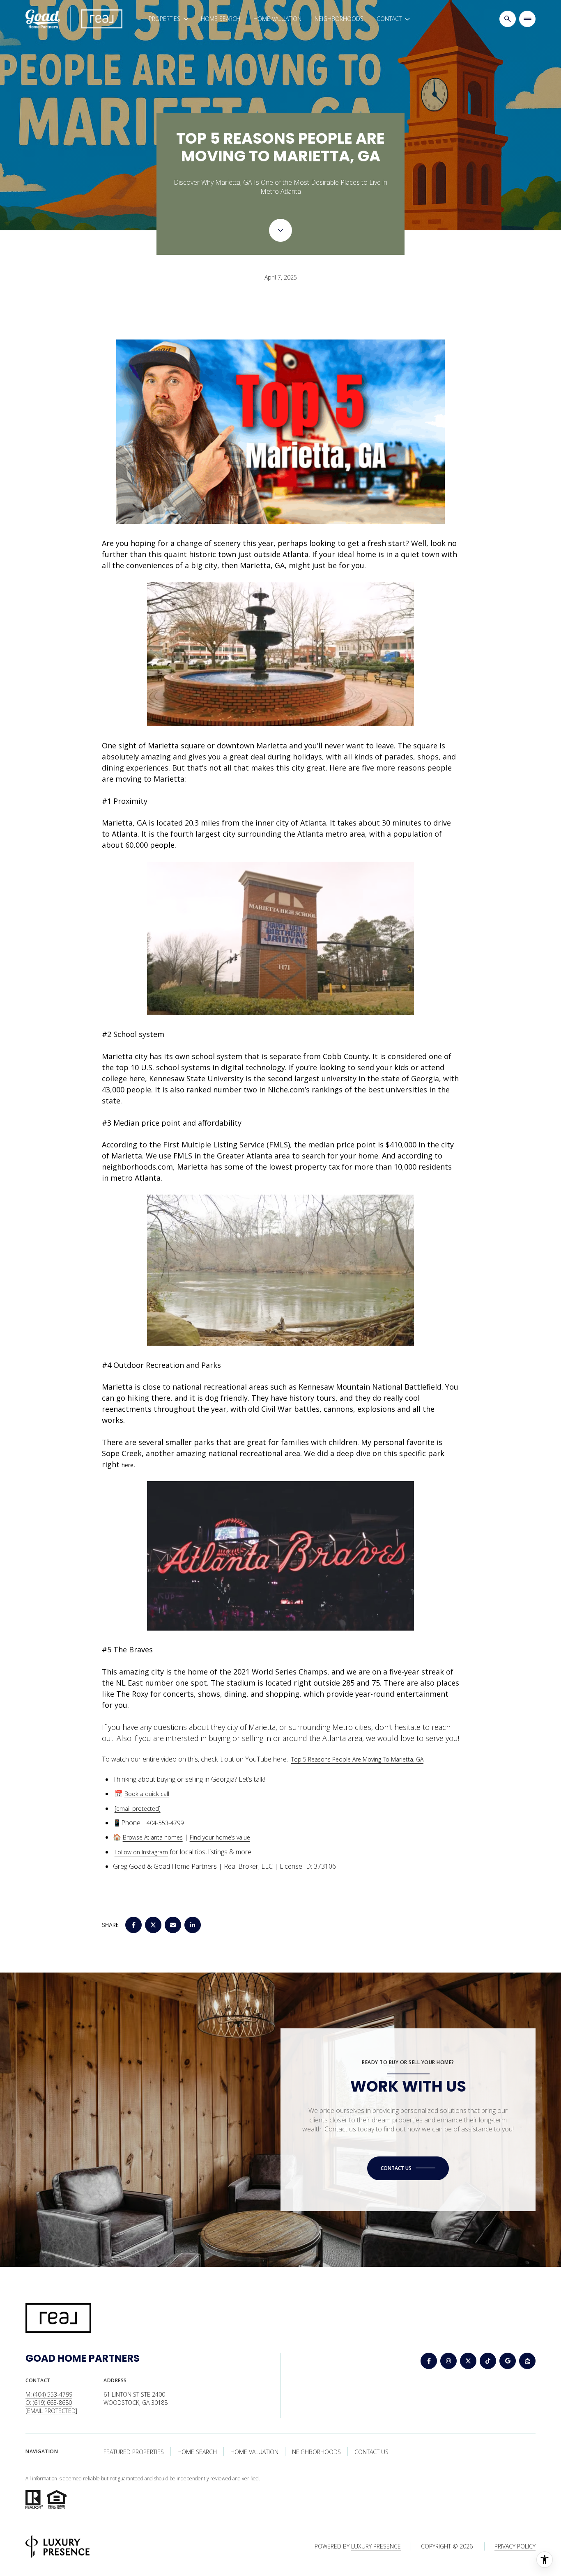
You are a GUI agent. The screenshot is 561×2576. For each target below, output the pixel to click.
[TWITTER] (468, 2361)
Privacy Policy (515, 2546)
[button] (408, 2168)
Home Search (221, 19)
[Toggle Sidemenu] (527, 19)
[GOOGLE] (508, 2361)
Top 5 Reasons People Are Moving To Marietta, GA (357, 1759)
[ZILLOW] (527, 2361)
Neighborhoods (339, 19)
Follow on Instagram (141, 1852)
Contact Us (371, 2452)
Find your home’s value (220, 1837)
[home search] (508, 19)
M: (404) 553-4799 (49, 2394)
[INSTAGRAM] (448, 2361)
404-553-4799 (165, 1823)
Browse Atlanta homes (153, 1837)
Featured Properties (134, 2452)
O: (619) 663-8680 (49, 2403)
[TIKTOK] (488, 2361)
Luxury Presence (376, 2546)
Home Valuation (277, 19)
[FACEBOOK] (429, 2361)
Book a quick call (147, 1794)
